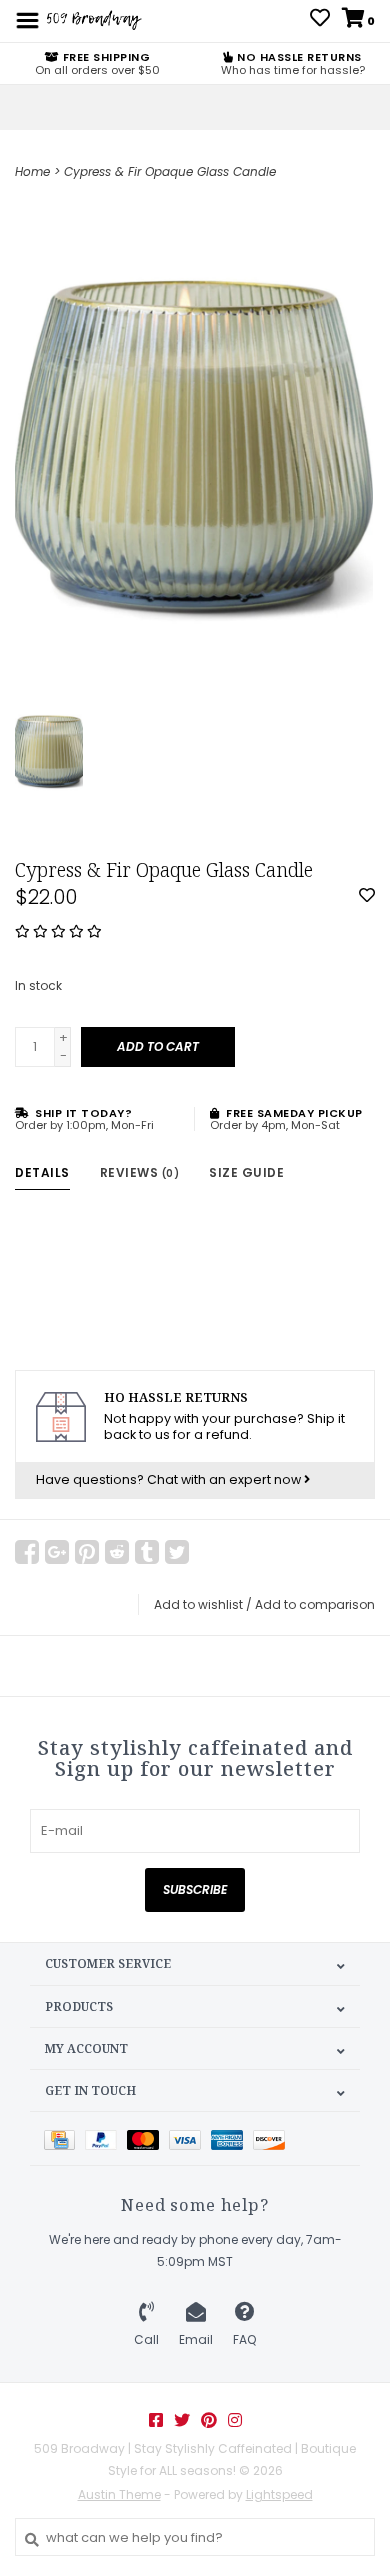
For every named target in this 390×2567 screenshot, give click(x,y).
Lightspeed (279, 2494)
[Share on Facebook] (27, 1552)
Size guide (246, 1172)
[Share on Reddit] (117, 1552)
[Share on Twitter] (177, 1552)
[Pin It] (87, 1552)
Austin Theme (119, 2494)
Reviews (140, 1172)
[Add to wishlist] (367, 896)
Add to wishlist (198, 1604)
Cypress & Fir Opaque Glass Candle (170, 171)
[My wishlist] (320, 20)
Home (32, 171)
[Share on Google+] (57, 1552)
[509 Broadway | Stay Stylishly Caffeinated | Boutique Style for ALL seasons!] (93, 19)
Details (42, 1172)
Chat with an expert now (225, 1479)
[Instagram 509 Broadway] (235, 2420)
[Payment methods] (64, 2138)
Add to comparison (315, 1604)
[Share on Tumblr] (147, 1552)
